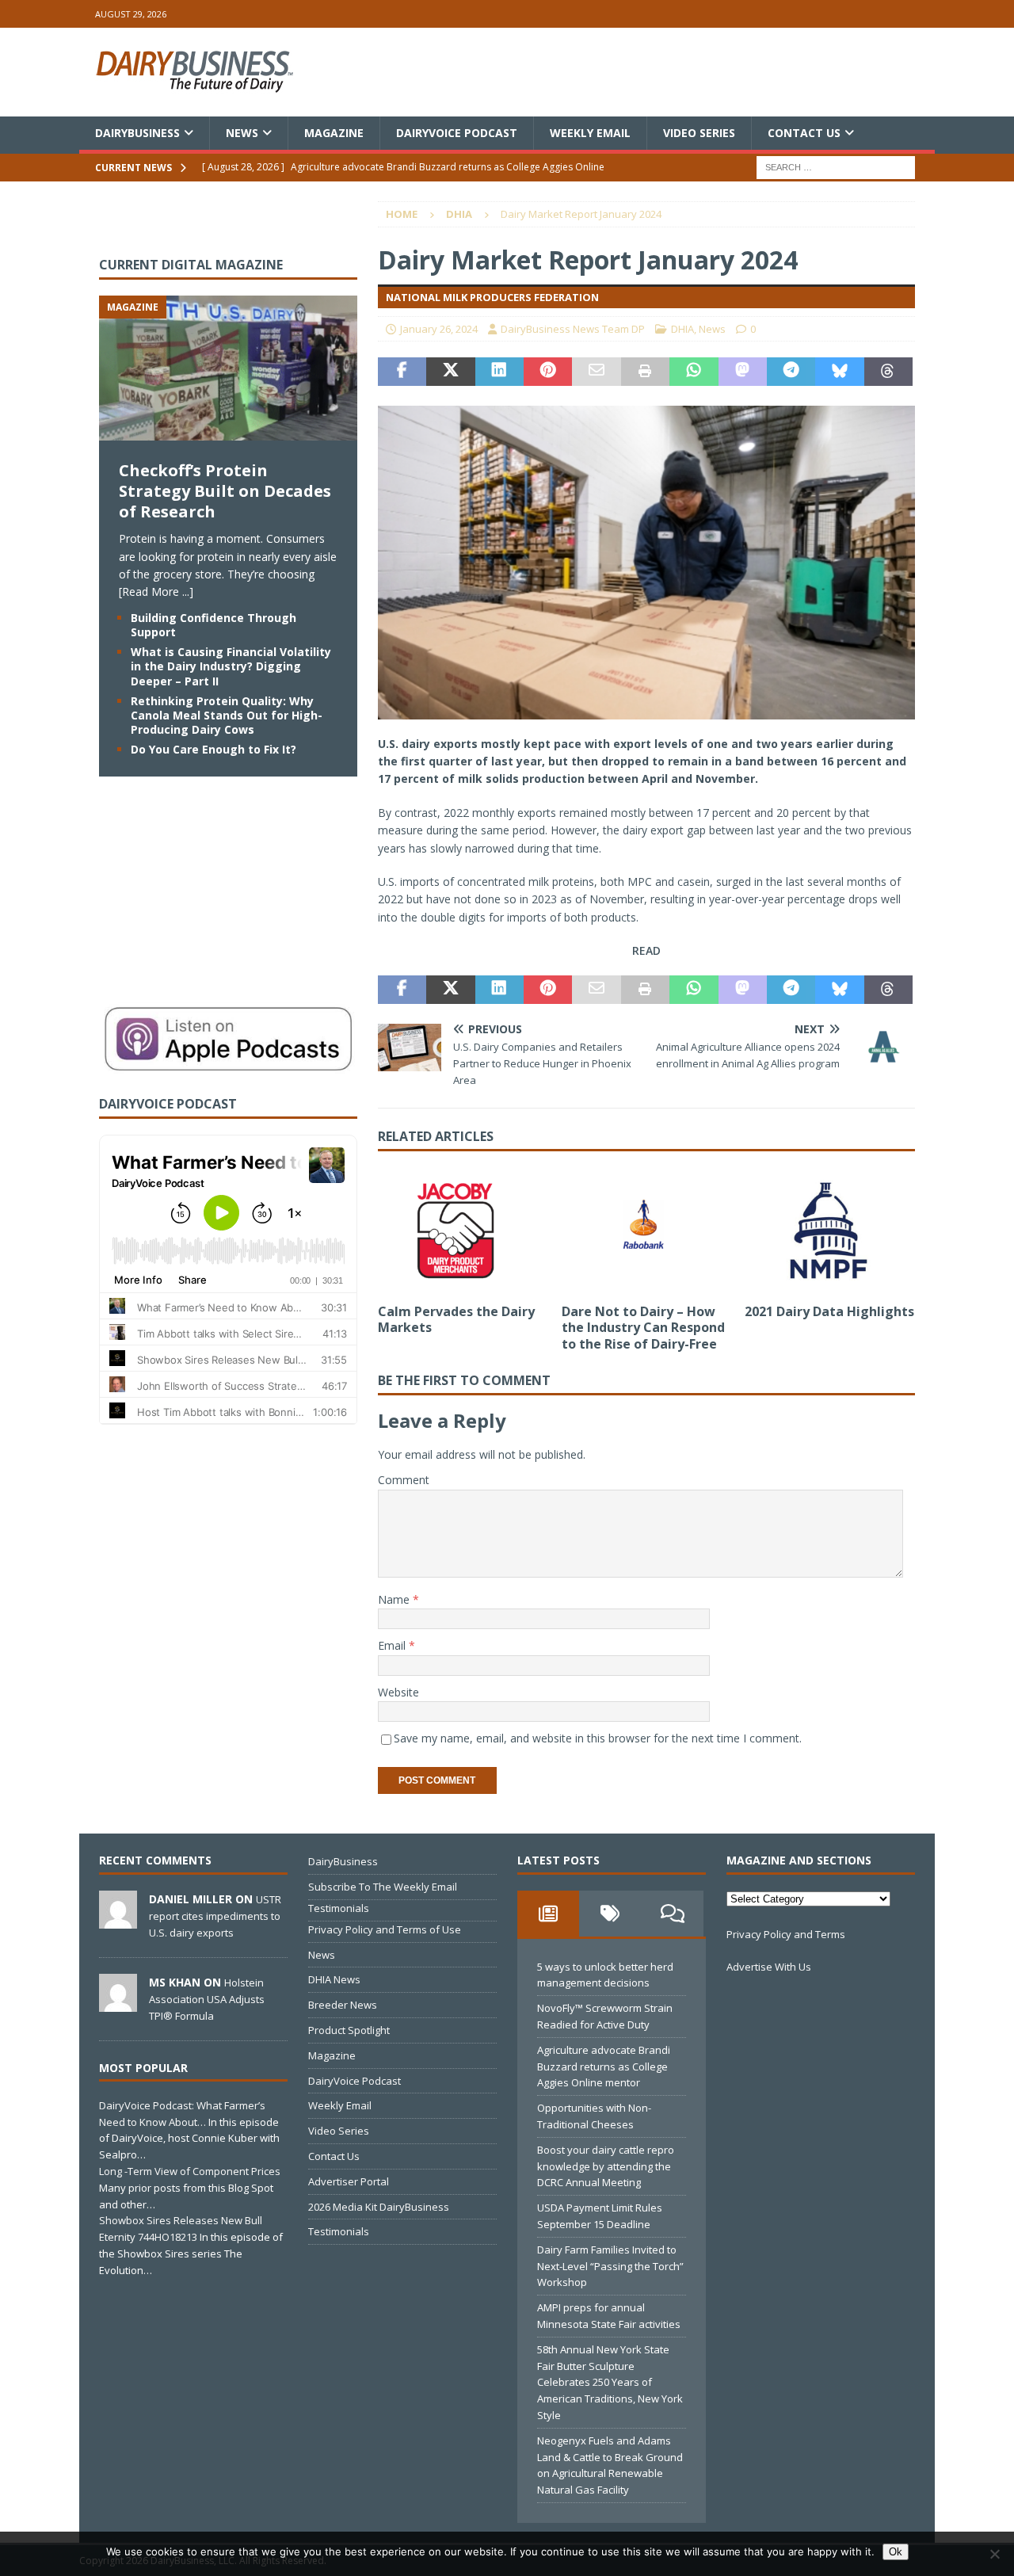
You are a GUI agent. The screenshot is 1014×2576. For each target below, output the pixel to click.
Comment (404, 1480)
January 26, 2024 (439, 329)
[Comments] (673, 1914)
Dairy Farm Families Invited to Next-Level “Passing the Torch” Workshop (610, 2266)
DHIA (682, 329)
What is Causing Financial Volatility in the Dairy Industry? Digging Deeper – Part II (231, 666)
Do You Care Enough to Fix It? (213, 749)
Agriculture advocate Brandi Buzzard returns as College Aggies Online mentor (604, 2067)
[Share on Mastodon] (743, 372)
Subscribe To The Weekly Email (383, 1887)
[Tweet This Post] (450, 372)
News (242, 133)
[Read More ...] (156, 592)
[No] (994, 2554)
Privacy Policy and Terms (786, 1934)
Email (393, 1645)
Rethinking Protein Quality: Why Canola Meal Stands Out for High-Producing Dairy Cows (227, 715)
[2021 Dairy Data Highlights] (830, 1231)
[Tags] (610, 1914)
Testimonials (339, 1908)
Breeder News (343, 2005)
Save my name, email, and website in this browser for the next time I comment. (598, 1738)
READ (646, 950)
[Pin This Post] (548, 372)
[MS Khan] (118, 2003)
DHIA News (334, 1979)
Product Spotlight (349, 2030)
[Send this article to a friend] (596, 372)
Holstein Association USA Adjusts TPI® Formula (207, 1999)
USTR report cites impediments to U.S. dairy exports (215, 1916)
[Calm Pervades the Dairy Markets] (463, 1231)
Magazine (334, 133)
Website (398, 1692)
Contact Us (804, 133)
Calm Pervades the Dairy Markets (456, 1320)
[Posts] (548, 1914)
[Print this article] (645, 372)
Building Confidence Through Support (213, 625)
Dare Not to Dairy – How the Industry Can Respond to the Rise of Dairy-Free (643, 1328)
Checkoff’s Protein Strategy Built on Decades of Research (225, 491)
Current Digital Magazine (191, 265)
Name (395, 1599)
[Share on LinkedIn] (499, 372)
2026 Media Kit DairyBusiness (379, 2207)
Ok (896, 2552)
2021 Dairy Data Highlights (829, 1311)
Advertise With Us (769, 1967)
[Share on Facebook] (402, 372)
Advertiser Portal (349, 2181)
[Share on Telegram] (791, 372)
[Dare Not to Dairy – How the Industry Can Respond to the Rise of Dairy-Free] (647, 1231)
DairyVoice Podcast (457, 133)
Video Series (699, 133)
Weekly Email (590, 133)
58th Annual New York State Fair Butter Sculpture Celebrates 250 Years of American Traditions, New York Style (610, 2382)
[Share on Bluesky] (839, 372)
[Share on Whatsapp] (694, 372)
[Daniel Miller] (118, 1920)
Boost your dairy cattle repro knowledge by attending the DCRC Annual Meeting (606, 2166)
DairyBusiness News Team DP (573, 329)
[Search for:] (836, 167)
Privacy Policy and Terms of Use (385, 1929)
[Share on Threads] (888, 372)
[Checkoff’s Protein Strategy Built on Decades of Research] (228, 431)
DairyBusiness (137, 133)
